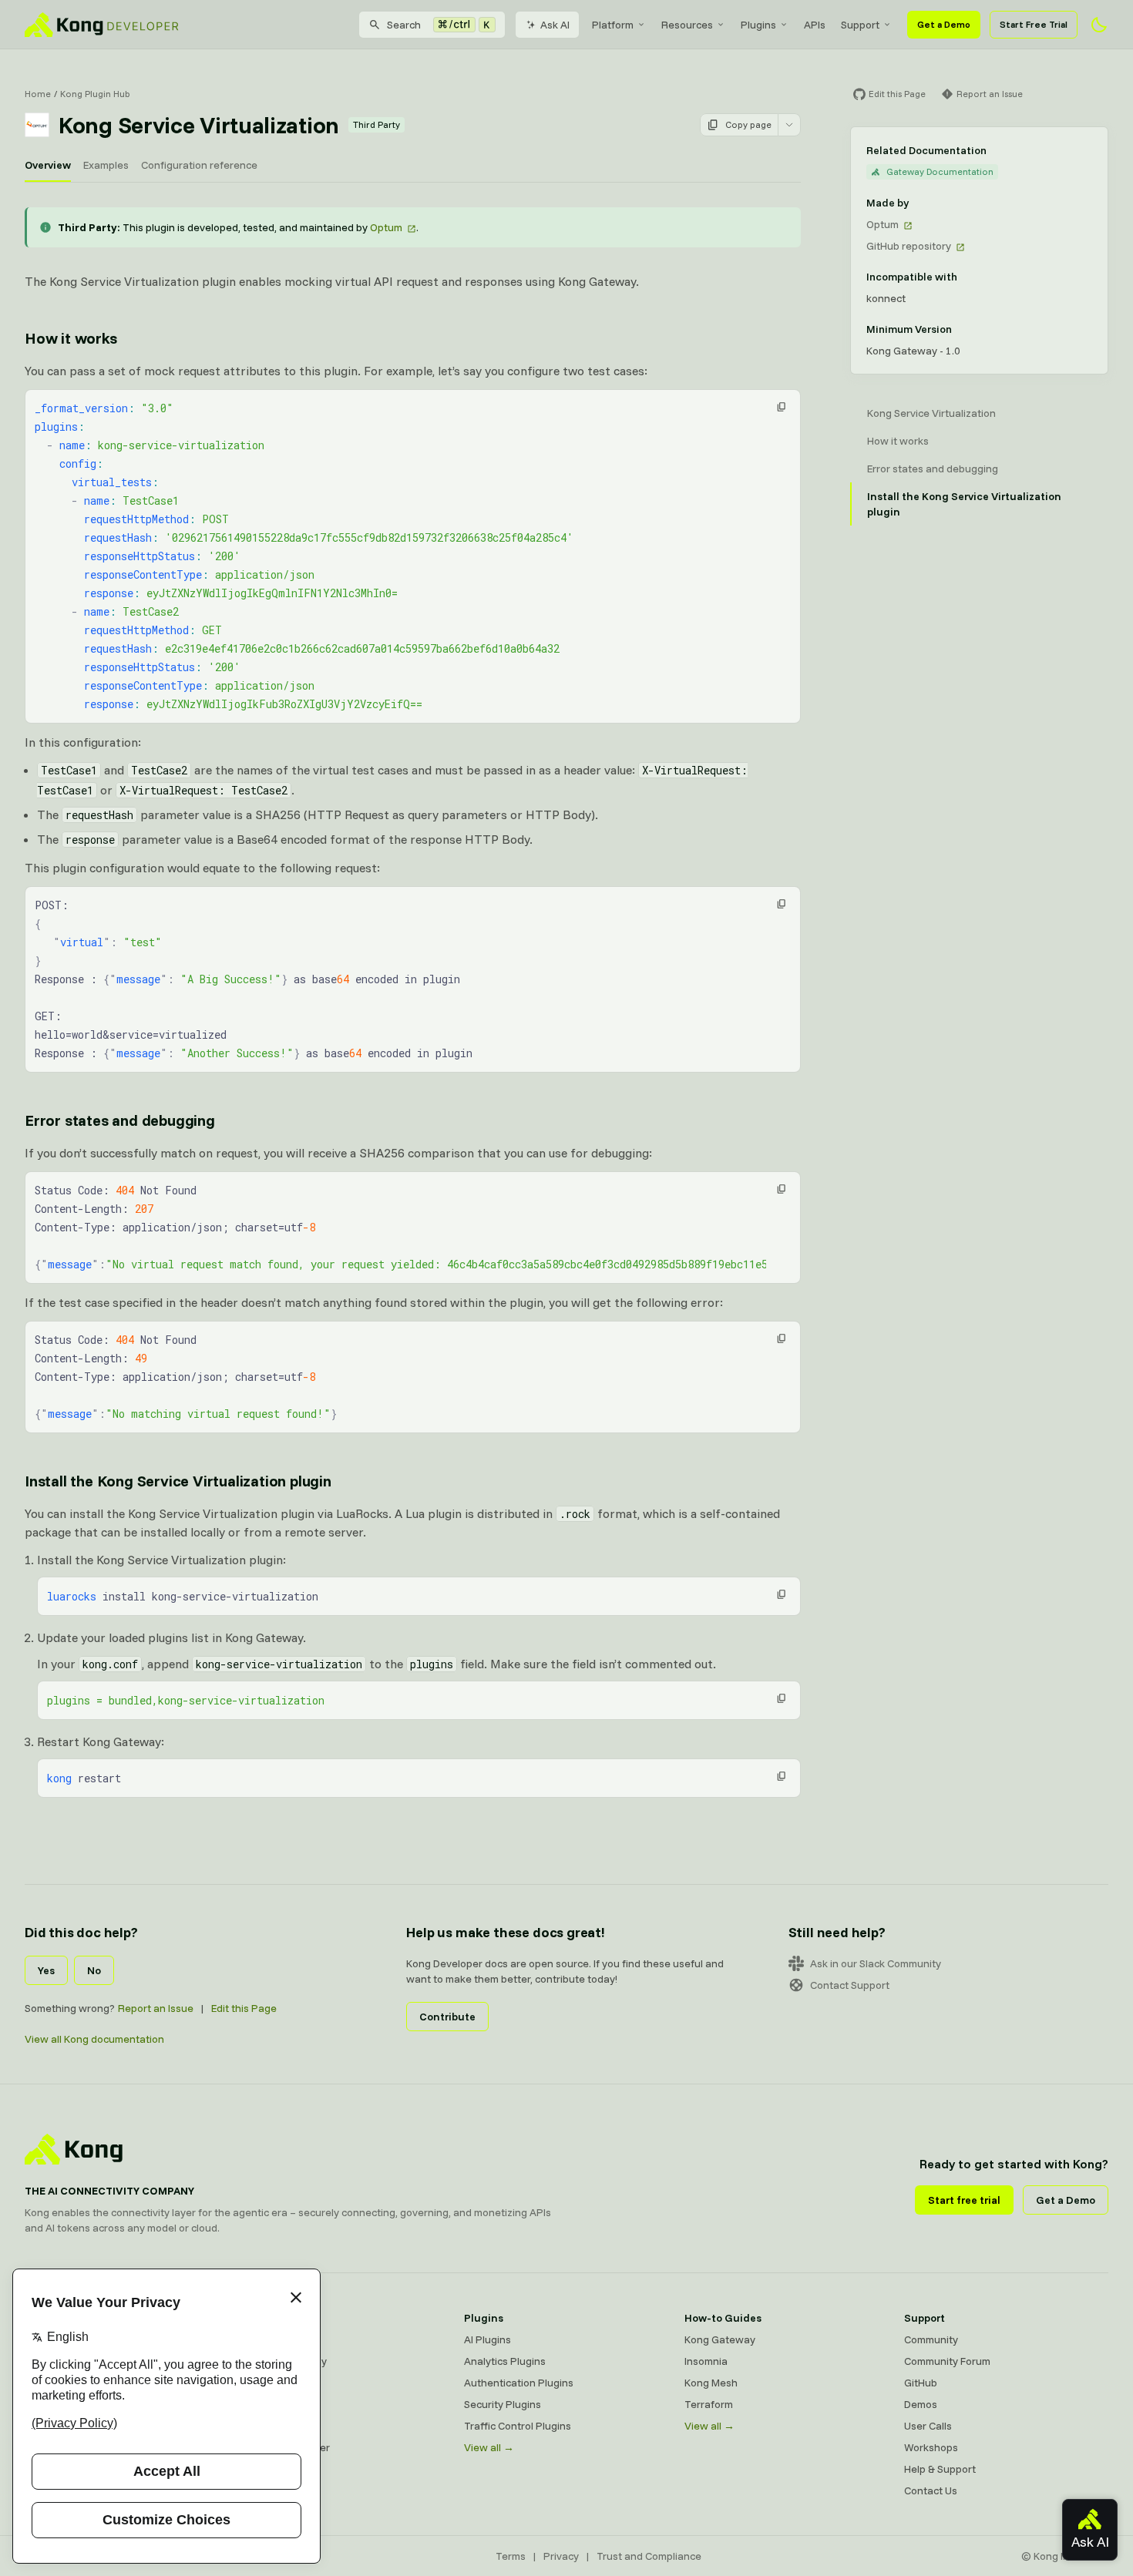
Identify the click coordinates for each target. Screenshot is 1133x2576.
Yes (46, 1970)
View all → (489, 2447)
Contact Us (931, 2490)
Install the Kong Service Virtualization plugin (178, 1481)
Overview (48, 165)
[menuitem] (619, 25)
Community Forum (947, 2361)
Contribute (447, 2017)
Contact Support (850, 1985)
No (94, 1970)
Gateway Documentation (940, 171)
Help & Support (940, 2469)
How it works (71, 338)
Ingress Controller (287, 2447)
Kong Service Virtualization (931, 413)
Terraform (709, 2404)
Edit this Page (244, 2008)
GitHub (921, 2383)
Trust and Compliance (649, 2556)
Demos (921, 2404)
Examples (106, 165)
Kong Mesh (271, 2383)
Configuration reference (199, 165)
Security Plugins (503, 2404)
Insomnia (266, 2404)
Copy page (748, 124)
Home (38, 94)
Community (931, 2339)
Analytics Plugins (505, 2361)
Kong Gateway (280, 2339)
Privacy (561, 2556)
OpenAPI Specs (281, 2426)
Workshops (931, 2447)
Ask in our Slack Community (876, 1963)
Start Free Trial (1034, 24)
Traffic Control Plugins (518, 2426)
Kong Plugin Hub (95, 94)
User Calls (928, 2426)
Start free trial (964, 2200)
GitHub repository (909, 246)
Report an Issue (156, 2008)
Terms (511, 2556)
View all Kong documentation (94, 2039)
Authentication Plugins (519, 2383)
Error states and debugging (120, 1120)
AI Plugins (487, 2339)
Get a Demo (944, 24)
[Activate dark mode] (1099, 25)
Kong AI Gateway (286, 2361)
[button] (782, 407)
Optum (386, 227)
